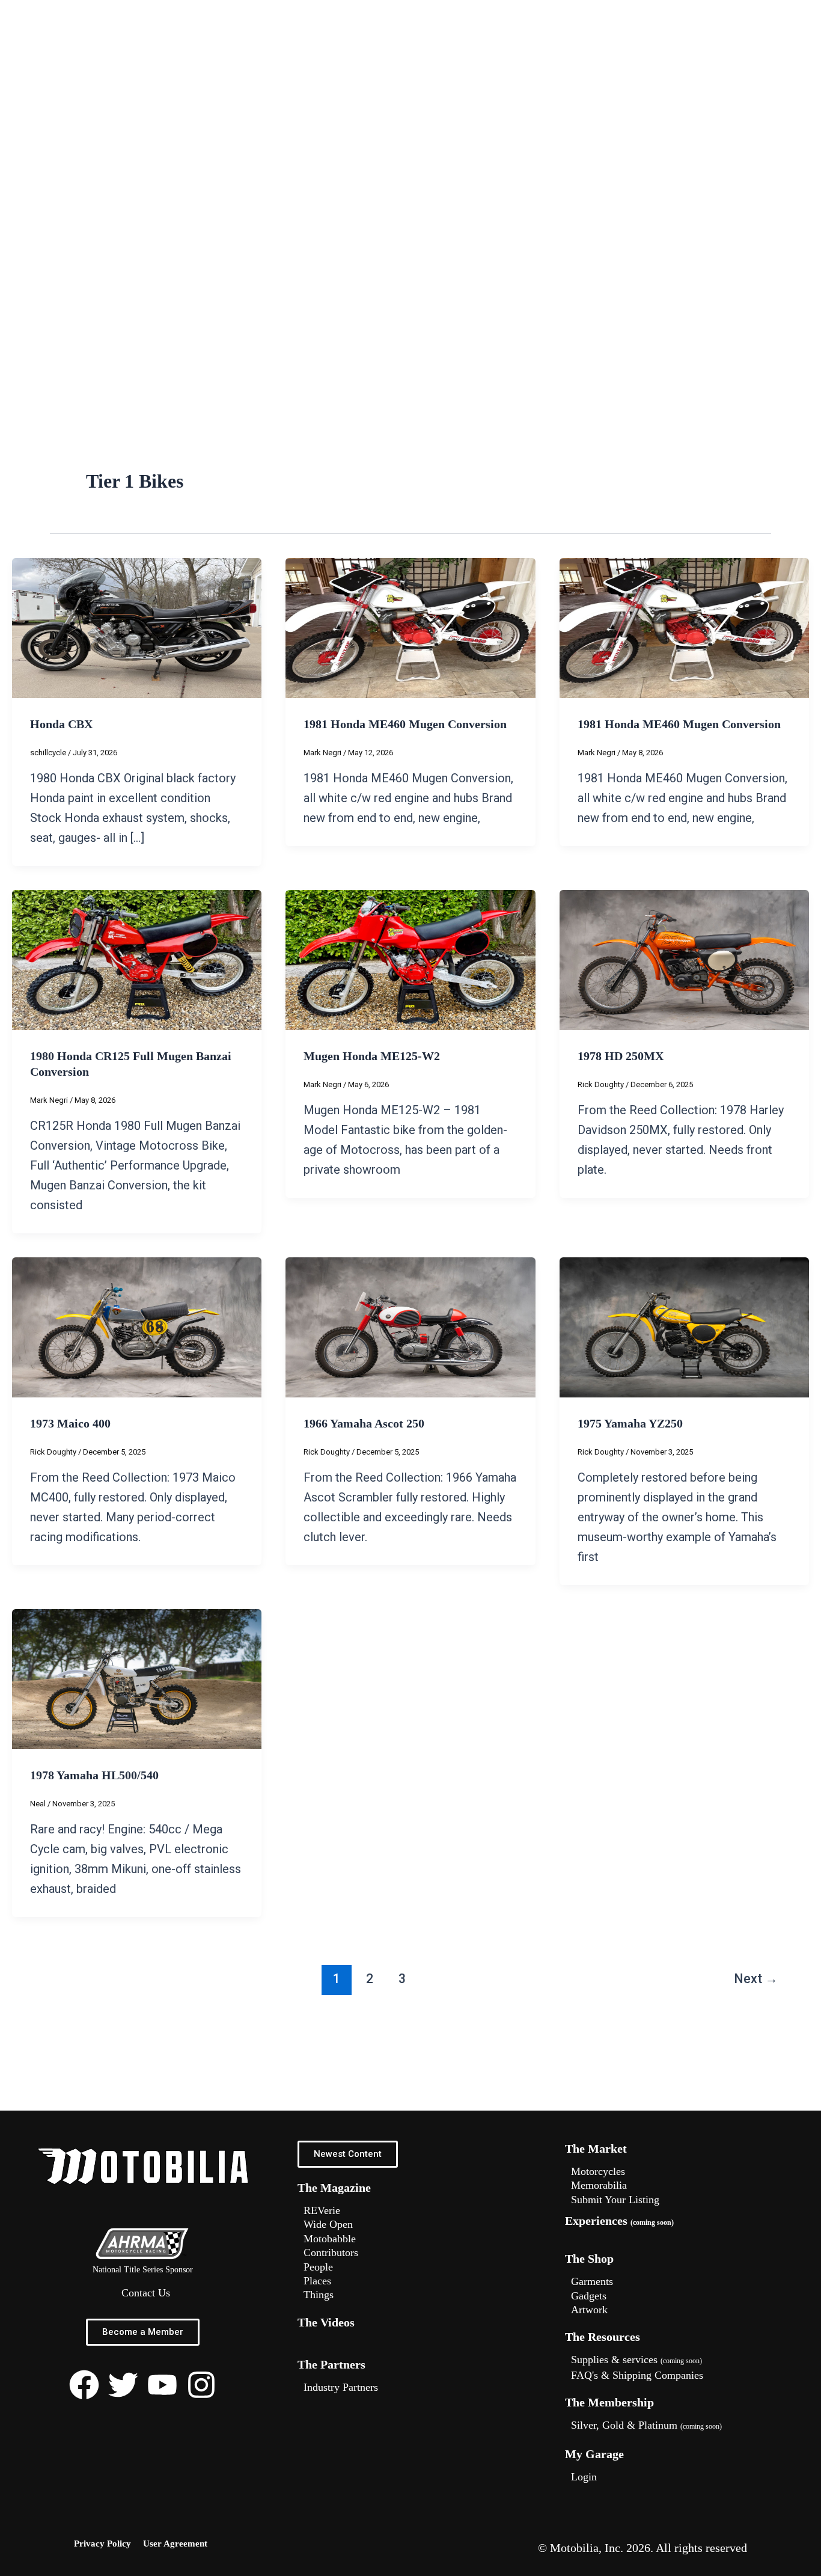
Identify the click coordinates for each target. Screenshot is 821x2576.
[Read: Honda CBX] (137, 627)
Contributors (331, 2252)
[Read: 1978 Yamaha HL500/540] (137, 1678)
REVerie (322, 2210)
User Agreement (175, 2544)
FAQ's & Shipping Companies (637, 2375)
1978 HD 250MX (621, 1056)
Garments (592, 2281)
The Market (596, 2148)
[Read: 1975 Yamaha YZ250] (684, 1326)
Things (319, 2295)
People (318, 2267)
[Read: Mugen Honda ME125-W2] (410, 959)
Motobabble (330, 2239)
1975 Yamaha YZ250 (630, 1423)
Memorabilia (599, 2185)
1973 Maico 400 (70, 1423)
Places (317, 2281)
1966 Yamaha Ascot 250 (364, 1423)
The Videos (326, 2322)
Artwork (589, 2310)
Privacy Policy (102, 2544)
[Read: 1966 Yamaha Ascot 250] (410, 1326)
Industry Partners (341, 2387)
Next (756, 1979)
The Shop (589, 2259)
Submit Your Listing (615, 2200)
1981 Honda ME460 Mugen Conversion (405, 724)
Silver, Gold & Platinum (646, 2425)
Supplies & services (636, 2360)
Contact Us (146, 2293)
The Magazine (334, 2188)
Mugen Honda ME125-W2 (372, 1056)
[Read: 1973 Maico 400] (137, 1326)
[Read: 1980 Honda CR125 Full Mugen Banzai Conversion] (137, 959)
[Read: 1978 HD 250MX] (684, 959)
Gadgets (589, 2296)
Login (584, 2477)
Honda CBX (61, 724)
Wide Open (328, 2224)
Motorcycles (598, 2171)
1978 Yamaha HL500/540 (94, 1775)
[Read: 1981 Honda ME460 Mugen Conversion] (410, 627)
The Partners (331, 2364)
